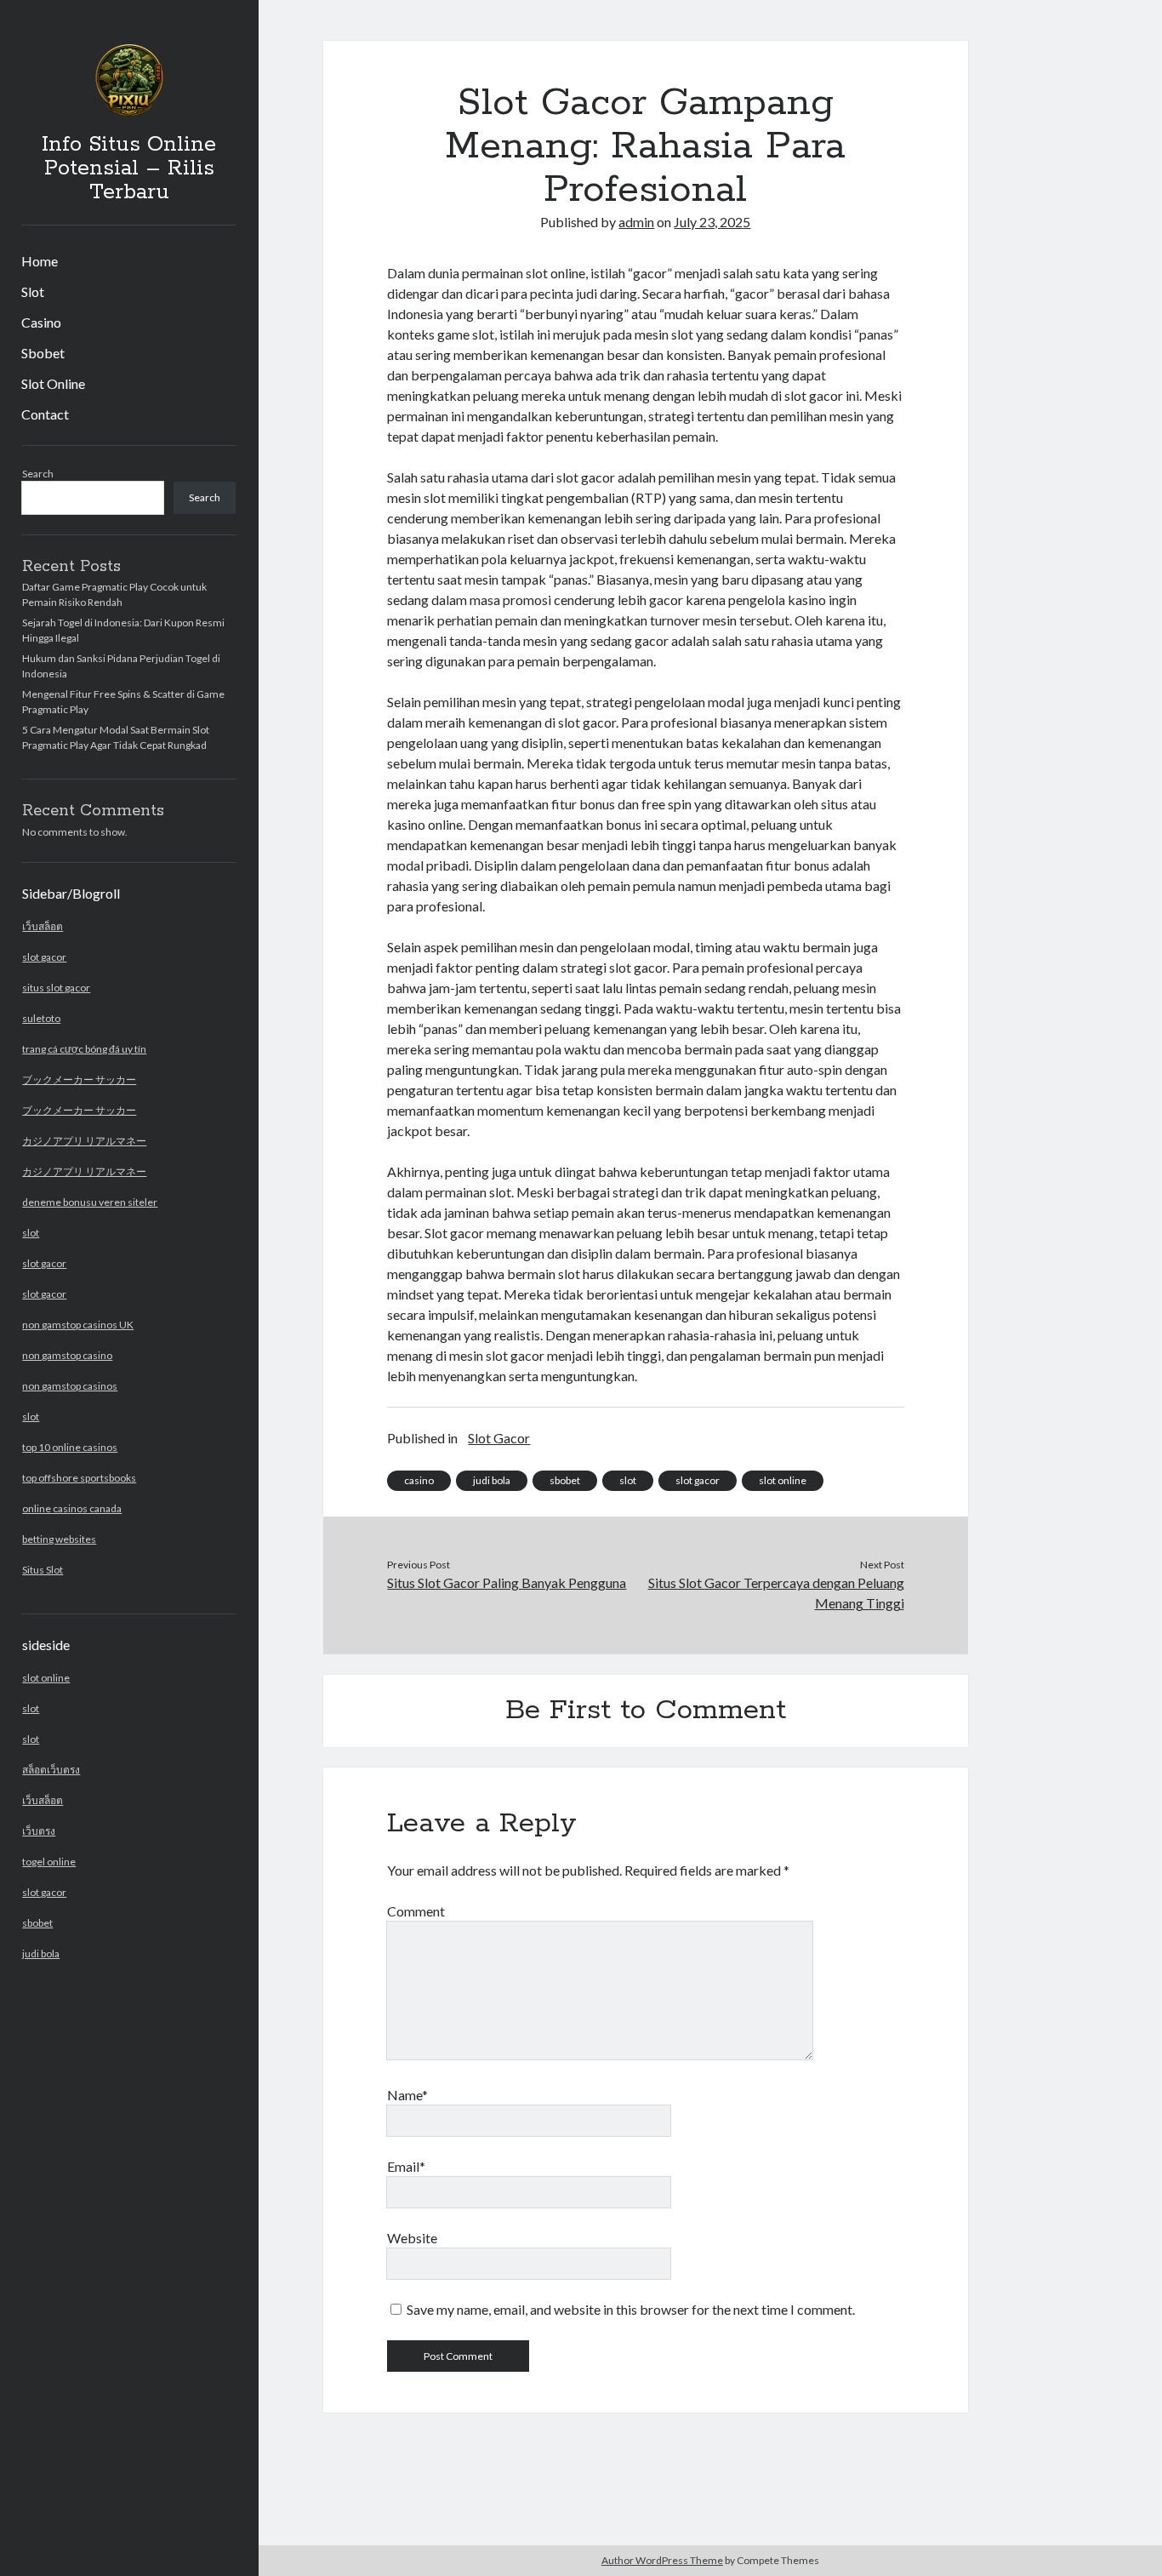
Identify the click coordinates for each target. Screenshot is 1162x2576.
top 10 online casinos (70, 1447)
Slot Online (53, 383)
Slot (33, 291)
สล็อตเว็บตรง (51, 1770)
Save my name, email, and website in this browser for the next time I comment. (631, 2309)
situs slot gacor (56, 988)
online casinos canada (72, 1508)
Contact (45, 414)
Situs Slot (43, 1570)
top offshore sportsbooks (79, 1478)
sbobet (37, 1923)
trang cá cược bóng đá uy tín (84, 1049)
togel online (49, 1862)
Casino (41, 322)
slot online (46, 1678)
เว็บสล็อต (43, 926)
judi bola (41, 1953)
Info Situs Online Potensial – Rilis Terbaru (129, 168)
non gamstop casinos (70, 1386)
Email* (406, 2166)
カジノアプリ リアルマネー (84, 1141)
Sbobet (43, 353)
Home (40, 261)
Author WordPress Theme (662, 2560)
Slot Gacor (499, 1438)
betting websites (59, 1539)
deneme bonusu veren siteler (90, 1202)
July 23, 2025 (712, 222)
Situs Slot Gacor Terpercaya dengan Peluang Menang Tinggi (776, 1593)
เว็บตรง (39, 1831)
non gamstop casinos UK (78, 1325)
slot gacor (44, 957)
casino (419, 1480)
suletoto (41, 1018)
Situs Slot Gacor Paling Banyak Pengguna (507, 1582)
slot (31, 1233)
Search (38, 474)
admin (636, 222)
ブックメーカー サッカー (79, 1080)
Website (412, 2238)
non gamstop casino (67, 1355)
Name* (407, 2095)
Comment (416, 1911)
